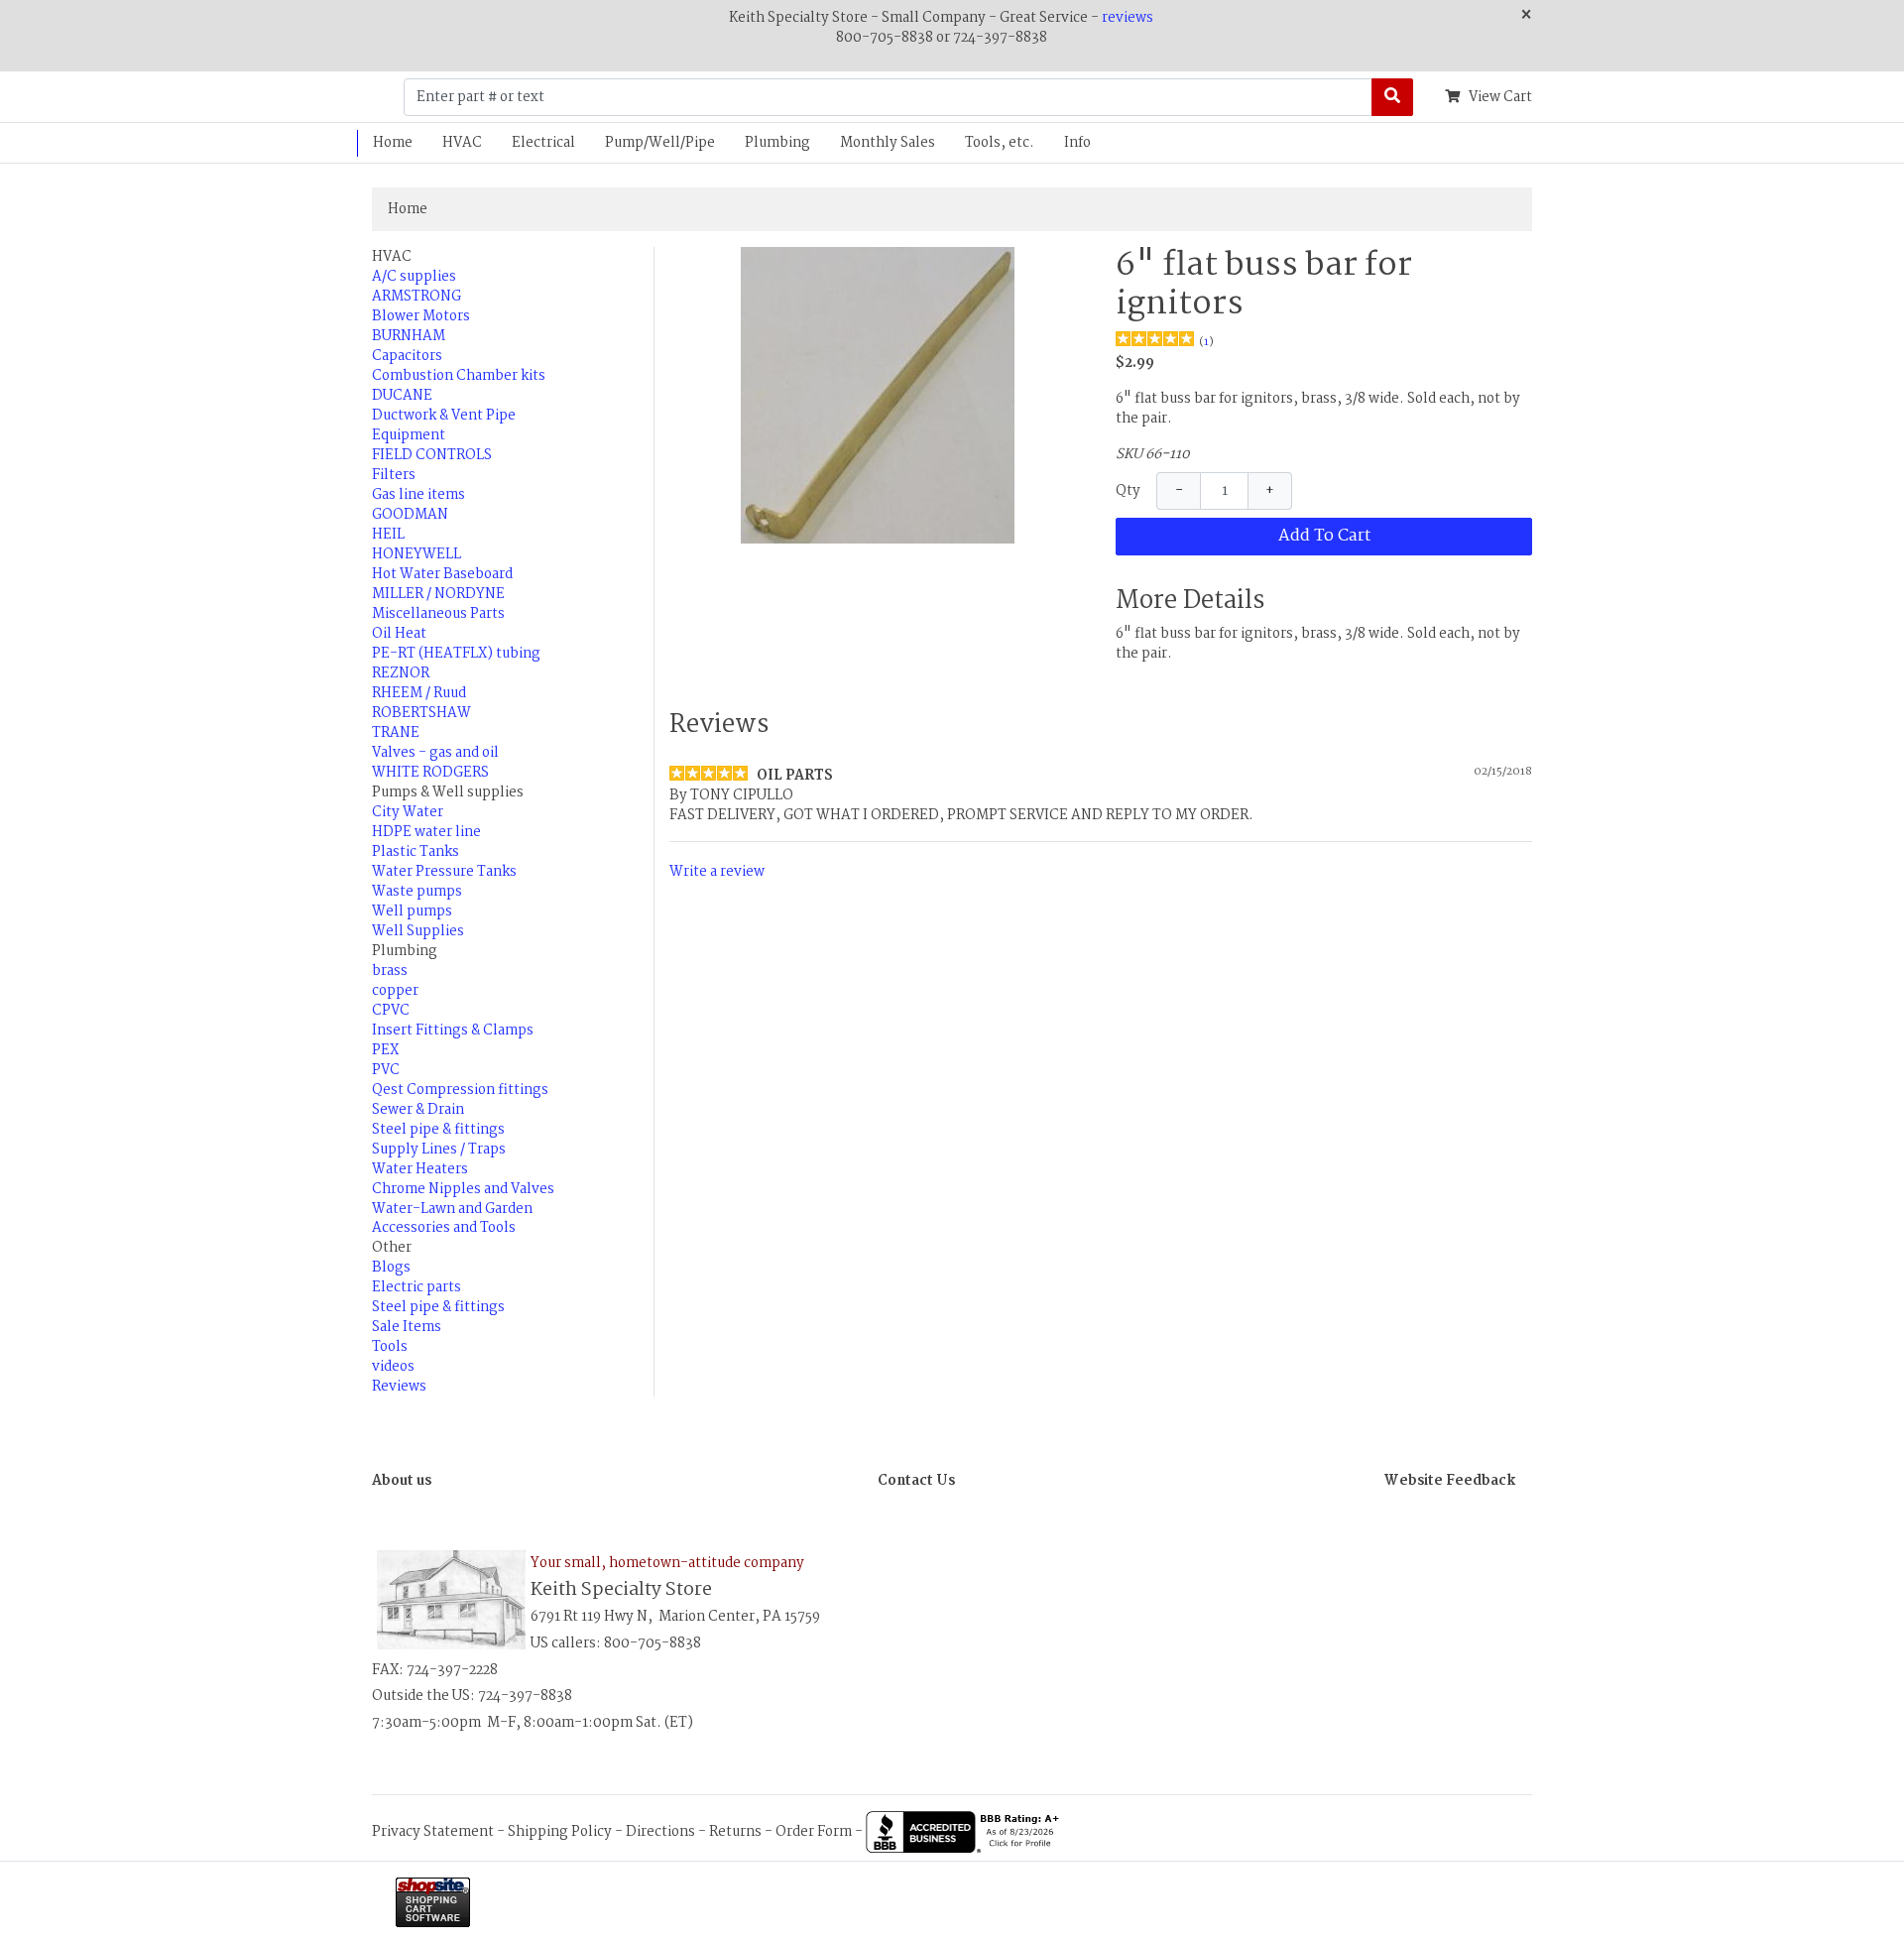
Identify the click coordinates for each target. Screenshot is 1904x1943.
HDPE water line (426, 832)
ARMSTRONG (416, 297)
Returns (735, 1832)
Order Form (814, 1832)
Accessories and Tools (444, 1228)
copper (395, 991)
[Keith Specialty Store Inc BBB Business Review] (965, 1832)
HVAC (462, 143)
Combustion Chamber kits (459, 376)
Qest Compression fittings (460, 1090)
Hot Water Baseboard (442, 574)
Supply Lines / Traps (439, 1150)
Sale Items (407, 1327)
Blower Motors (421, 316)
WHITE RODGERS (430, 773)
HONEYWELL (416, 554)
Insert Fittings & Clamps (453, 1031)
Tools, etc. (1000, 143)
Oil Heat (399, 634)
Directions (660, 1832)
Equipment (409, 435)
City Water (408, 812)
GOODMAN (410, 515)
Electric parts (416, 1287)
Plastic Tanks (416, 852)
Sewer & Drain (418, 1110)
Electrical (543, 143)
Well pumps (412, 911)
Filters (394, 475)
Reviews (399, 1387)
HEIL (388, 535)
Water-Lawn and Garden (452, 1209)
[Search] (1392, 97)
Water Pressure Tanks (444, 872)
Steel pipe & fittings (438, 1130)
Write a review (717, 871)
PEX (385, 1050)
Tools (390, 1347)
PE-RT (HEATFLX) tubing (456, 654)
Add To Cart (1324, 536)
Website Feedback (1450, 1481)
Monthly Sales (888, 143)
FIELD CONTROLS (432, 455)
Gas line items (418, 495)
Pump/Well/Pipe (660, 143)
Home (393, 143)
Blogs (391, 1268)
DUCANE (402, 396)
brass (390, 971)
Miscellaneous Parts (438, 614)
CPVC (391, 1011)
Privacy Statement (433, 1832)
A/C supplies (414, 277)
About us (402, 1481)
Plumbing (777, 143)
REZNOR (401, 673)
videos (393, 1367)
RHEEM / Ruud (419, 693)
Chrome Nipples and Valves (463, 1189)
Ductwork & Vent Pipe (444, 416)
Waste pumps (417, 892)
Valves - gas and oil (435, 753)
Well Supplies (418, 931)
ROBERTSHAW (421, 713)
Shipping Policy (560, 1832)
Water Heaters (420, 1169)
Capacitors (407, 356)
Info (1077, 143)
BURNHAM (409, 336)
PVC (386, 1070)
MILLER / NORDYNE (438, 594)
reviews (1128, 18)
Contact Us (916, 1481)
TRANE (396, 733)
